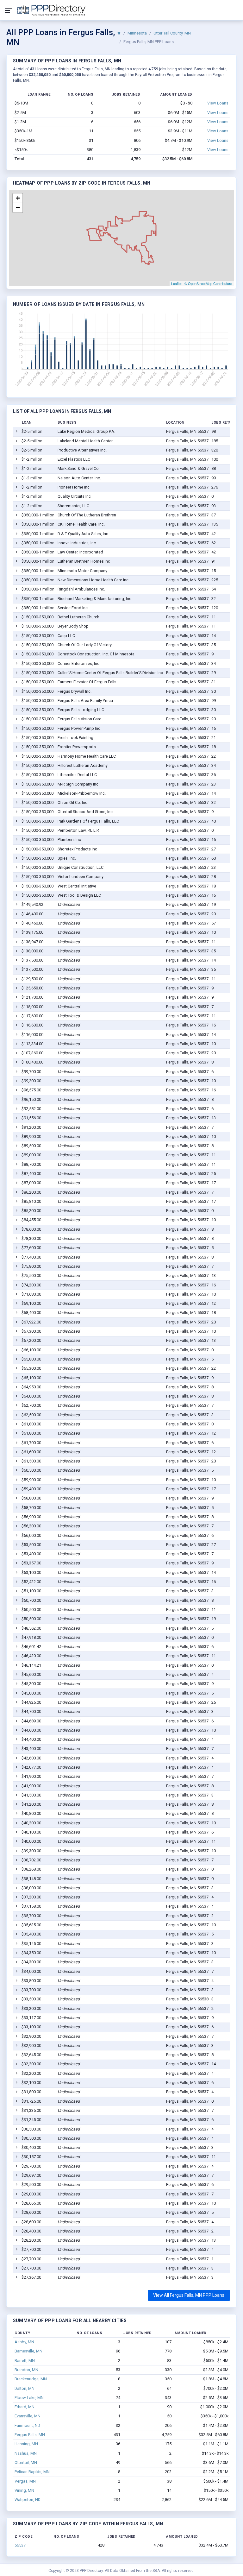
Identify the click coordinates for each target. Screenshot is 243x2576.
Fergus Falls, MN (30, 2435)
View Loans (218, 103)
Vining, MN (24, 2490)
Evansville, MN (28, 2416)
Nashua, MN (26, 2453)
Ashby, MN (24, 2342)
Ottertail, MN (26, 2462)
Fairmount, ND (27, 2425)
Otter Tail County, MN (172, 33)
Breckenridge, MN (31, 2379)
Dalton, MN (25, 2388)
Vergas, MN (25, 2481)
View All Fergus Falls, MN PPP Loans (189, 2295)
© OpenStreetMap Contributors (208, 283)
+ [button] (18, 198)
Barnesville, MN (28, 2351)
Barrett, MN (25, 2361)
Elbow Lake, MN (29, 2398)
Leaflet (176, 283)
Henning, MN (26, 2444)
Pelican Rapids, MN (32, 2472)
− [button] (18, 208)
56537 (20, 2545)
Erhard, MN (25, 2407)
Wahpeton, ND (28, 2500)
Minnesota (137, 33)
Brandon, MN (26, 2370)
